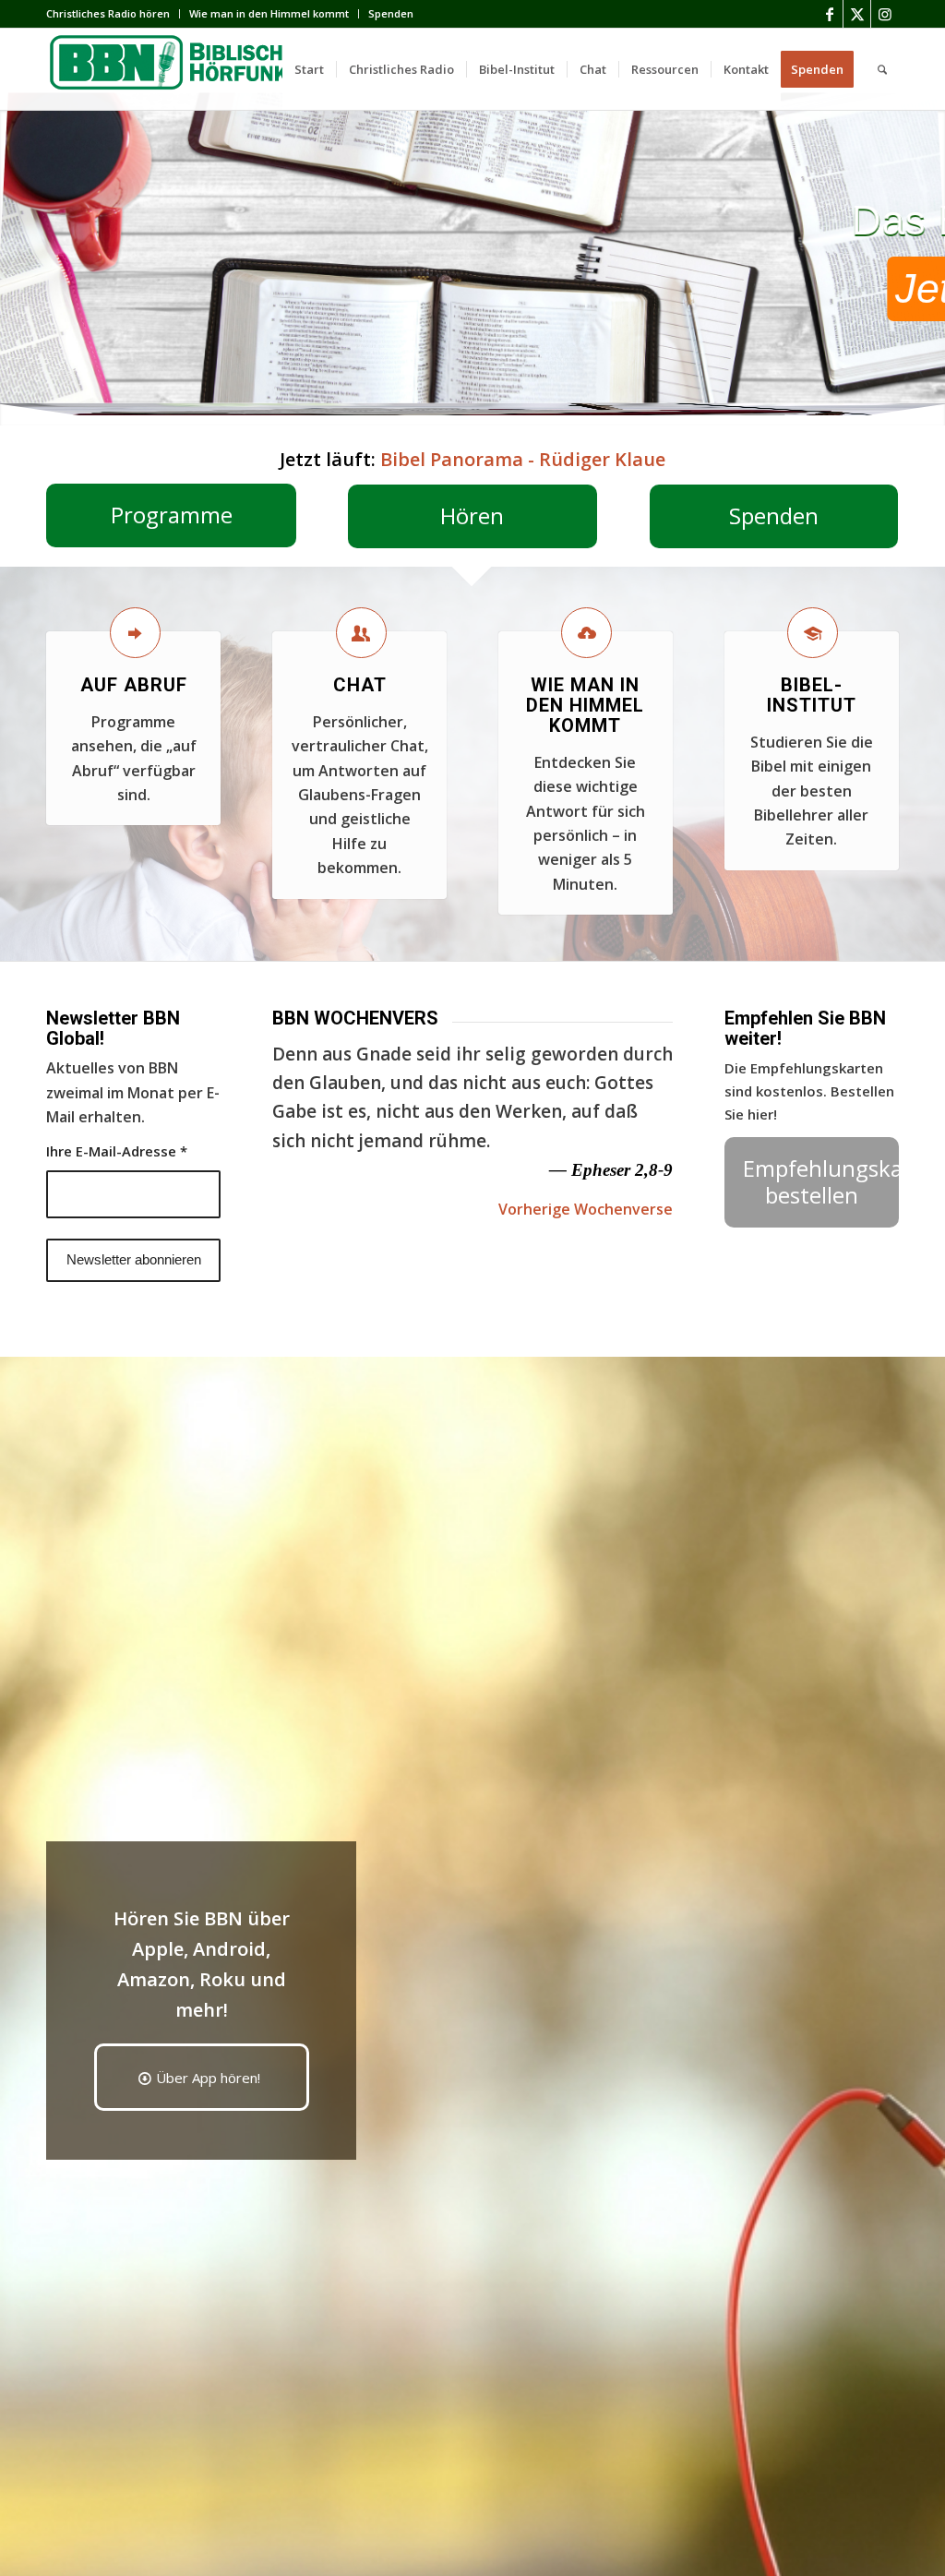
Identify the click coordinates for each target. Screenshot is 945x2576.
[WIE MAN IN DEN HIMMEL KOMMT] (586, 633)
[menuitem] (113, 14)
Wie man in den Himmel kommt (269, 13)
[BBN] (185, 69)
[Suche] (882, 69)
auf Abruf (134, 685)
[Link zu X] (857, 14)
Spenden (391, 13)
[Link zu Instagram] (885, 14)
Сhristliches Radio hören (108, 13)
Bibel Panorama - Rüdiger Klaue (523, 459)
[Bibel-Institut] (813, 633)
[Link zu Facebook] (829, 14)
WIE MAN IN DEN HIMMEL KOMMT (585, 705)
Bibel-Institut (812, 695)
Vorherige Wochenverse (586, 1209)
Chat (360, 685)
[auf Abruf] (135, 633)
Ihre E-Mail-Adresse (117, 1151)
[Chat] (361, 633)
